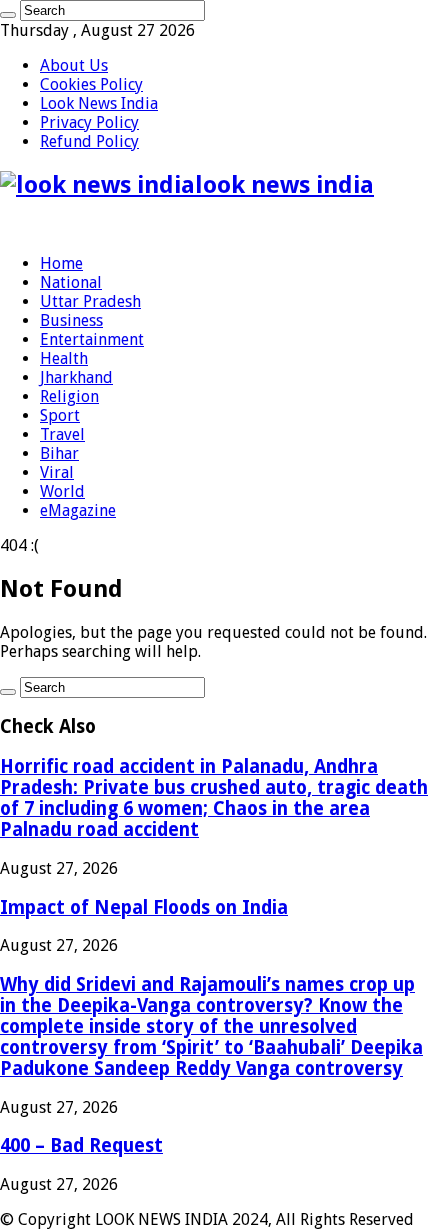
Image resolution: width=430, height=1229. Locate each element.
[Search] (8, 15)
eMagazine (78, 510)
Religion (69, 396)
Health (64, 358)
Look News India (99, 103)
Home (61, 263)
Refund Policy (89, 141)
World (62, 491)
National (71, 282)
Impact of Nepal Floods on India (144, 907)
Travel (62, 434)
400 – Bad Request (81, 1145)
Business (71, 320)
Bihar (59, 453)
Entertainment (92, 339)
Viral (57, 472)
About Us (74, 65)
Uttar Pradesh (90, 301)
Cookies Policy (91, 84)
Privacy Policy (89, 122)
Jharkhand (76, 377)
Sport (60, 415)
